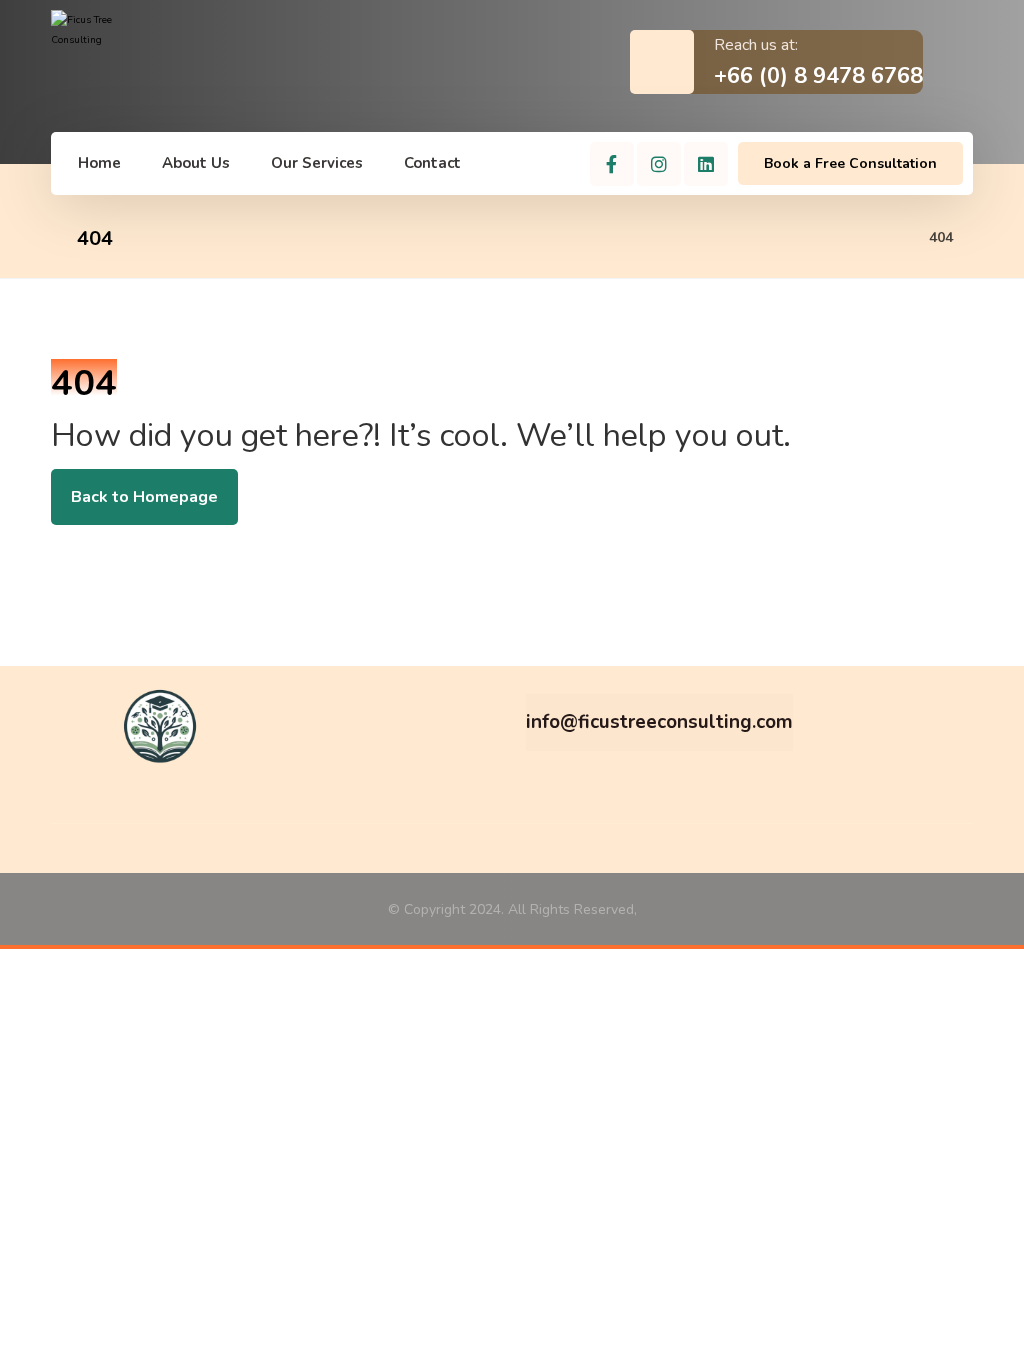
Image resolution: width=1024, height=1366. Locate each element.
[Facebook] (612, 164)
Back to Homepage (144, 497)
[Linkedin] (706, 164)
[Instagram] (659, 164)
